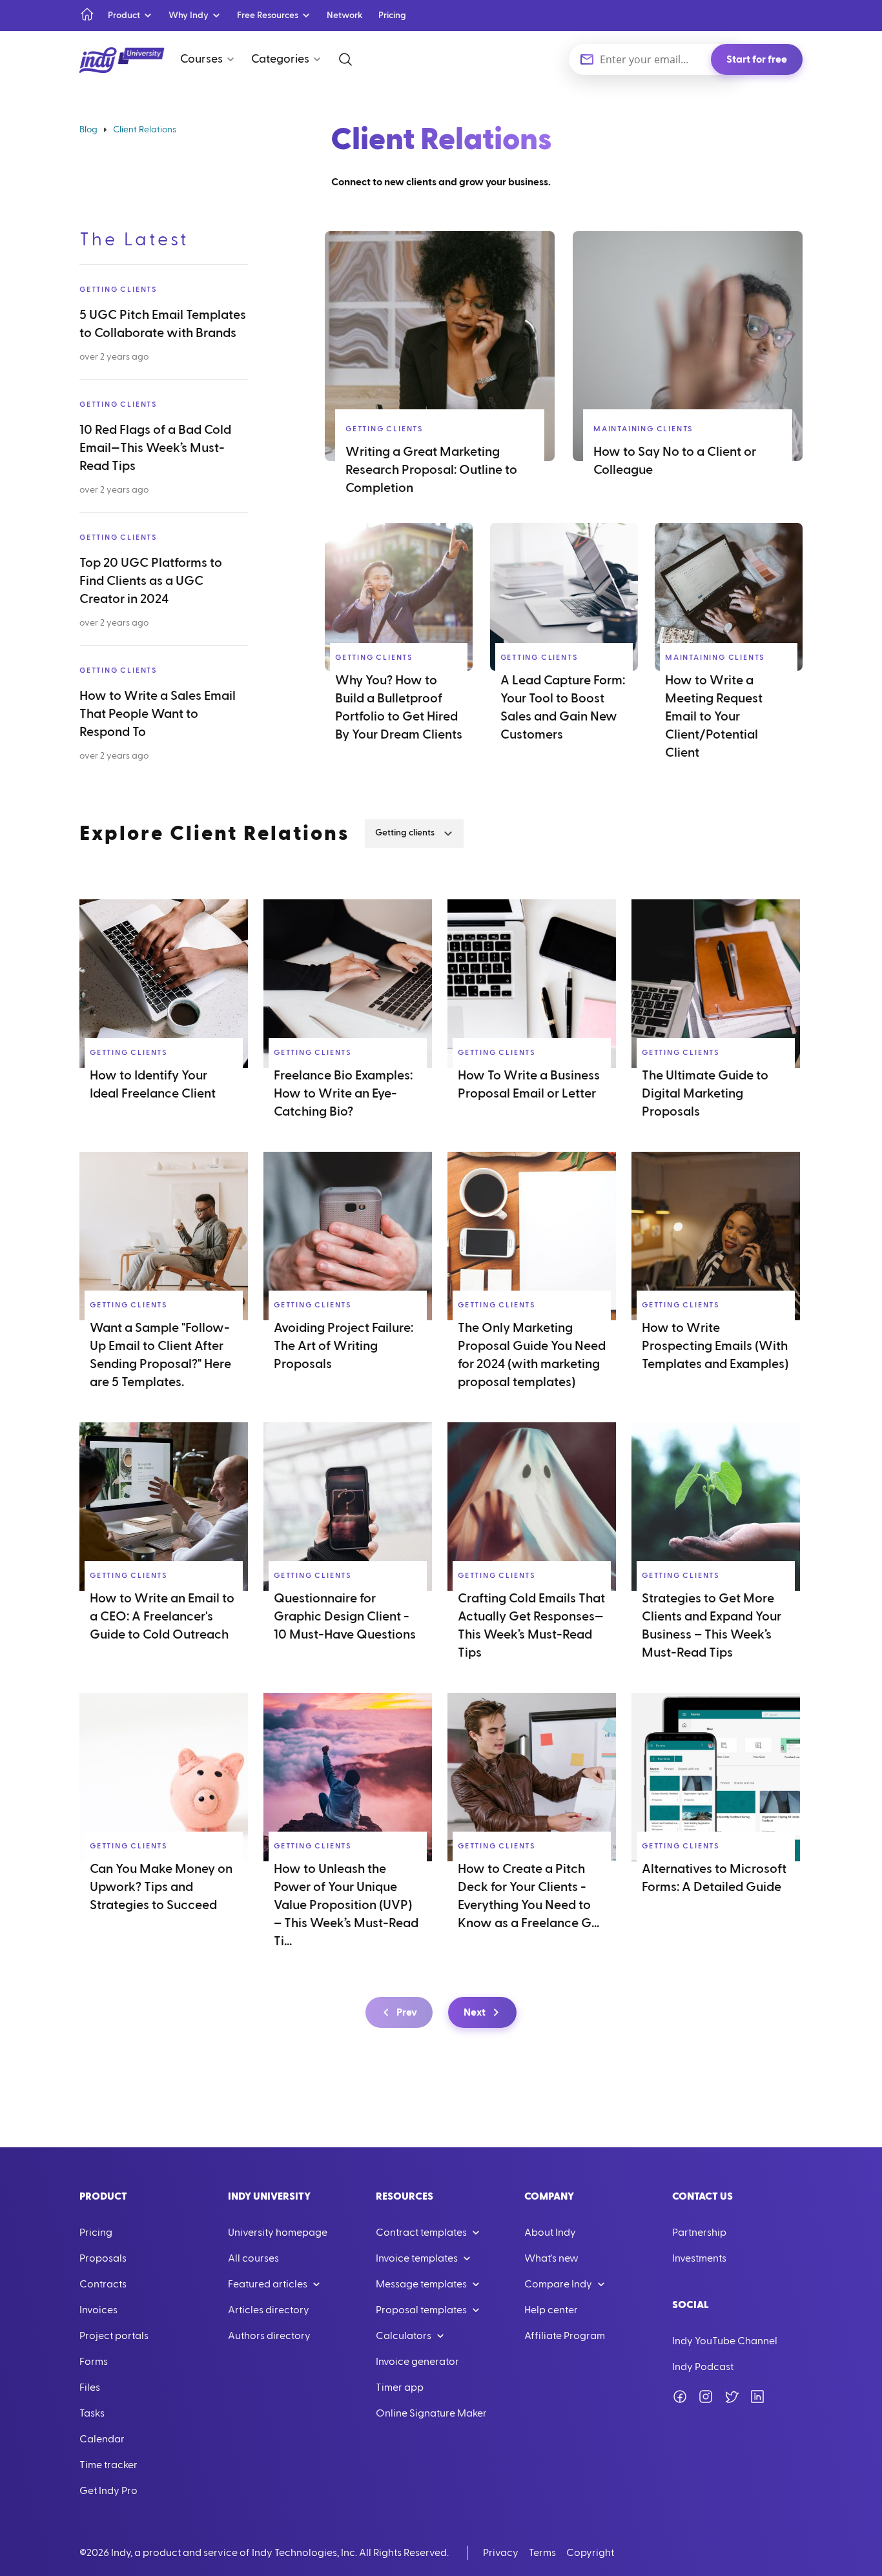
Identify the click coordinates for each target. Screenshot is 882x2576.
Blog (88, 130)
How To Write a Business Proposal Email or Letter (529, 1085)
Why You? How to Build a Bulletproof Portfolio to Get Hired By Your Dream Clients (399, 708)
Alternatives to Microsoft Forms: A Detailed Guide (714, 1878)
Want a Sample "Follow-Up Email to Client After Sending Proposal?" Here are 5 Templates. (160, 1355)
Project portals (114, 2336)
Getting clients (118, 289)
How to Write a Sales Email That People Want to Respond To (158, 714)
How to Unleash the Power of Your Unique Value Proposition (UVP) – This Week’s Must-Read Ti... (346, 1905)
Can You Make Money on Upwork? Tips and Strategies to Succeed (161, 1887)
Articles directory (269, 2310)
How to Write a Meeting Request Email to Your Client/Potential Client (714, 717)
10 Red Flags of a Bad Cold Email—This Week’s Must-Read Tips (155, 448)
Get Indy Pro (108, 2491)
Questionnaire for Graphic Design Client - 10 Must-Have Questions (345, 1617)
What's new (551, 2258)
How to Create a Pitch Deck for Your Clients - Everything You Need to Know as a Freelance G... (528, 1896)
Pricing (392, 15)
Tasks (92, 2413)
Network (345, 15)
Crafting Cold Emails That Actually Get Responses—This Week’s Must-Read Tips (531, 1626)
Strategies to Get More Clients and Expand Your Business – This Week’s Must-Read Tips (712, 1626)
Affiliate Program (565, 2336)
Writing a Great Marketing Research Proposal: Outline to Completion (431, 470)
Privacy (501, 2553)
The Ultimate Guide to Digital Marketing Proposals (705, 1094)
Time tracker (108, 2465)
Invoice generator (417, 2362)
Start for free (757, 59)
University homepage (278, 2233)
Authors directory (269, 2336)
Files (90, 2387)
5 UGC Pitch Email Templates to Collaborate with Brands (163, 324)
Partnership (699, 2233)
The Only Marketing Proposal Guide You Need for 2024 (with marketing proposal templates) (532, 1355)
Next (475, 2012)
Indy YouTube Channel (725, 2341)
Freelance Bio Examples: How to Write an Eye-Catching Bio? (343, 1094)
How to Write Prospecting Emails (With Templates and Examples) (715, 1346)
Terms (542, 2553)
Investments (699, 2258)
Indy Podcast (703, 2367)
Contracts (103, 2284)
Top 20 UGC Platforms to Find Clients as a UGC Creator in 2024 (151, 581)
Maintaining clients (643, 429)
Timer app (400, 2387)
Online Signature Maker (431, 2413)
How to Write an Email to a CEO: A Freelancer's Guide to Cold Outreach (162, 1617)
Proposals (103, 2258)
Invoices (98, 2310)
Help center (551, 2310)
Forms (94, 2362)
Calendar (102, 2439)
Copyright (590, 2553)
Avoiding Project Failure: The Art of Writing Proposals (344, 1346)
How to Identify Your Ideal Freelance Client (153, 1085)
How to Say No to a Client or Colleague (675, 461)
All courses (253, 2258)
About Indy (550, 2233)
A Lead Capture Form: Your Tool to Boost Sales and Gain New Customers (563, 708)
